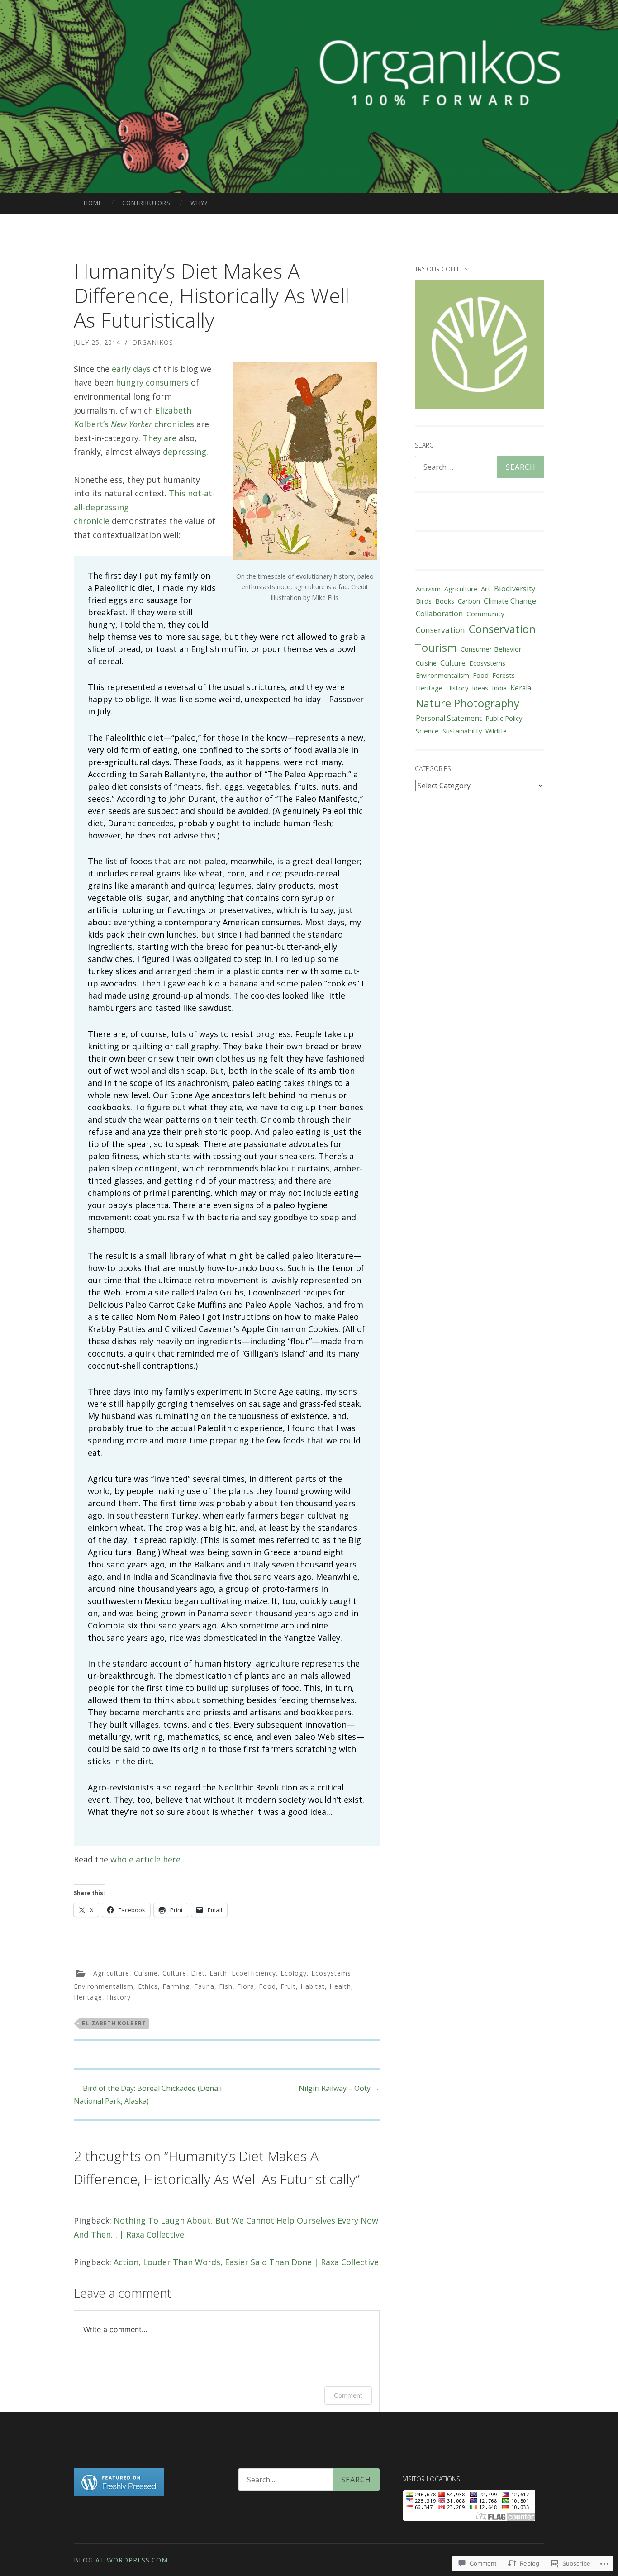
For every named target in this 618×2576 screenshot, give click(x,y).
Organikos (153, 342)
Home (93, 203)
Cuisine (146, 1973)
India (499, 688)
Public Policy (504, 718)
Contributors (146, 203)
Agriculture (111, 1973)
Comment (348, 2395)
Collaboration (439, 614)
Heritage (88, 1997)
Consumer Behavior (491, 649)
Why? (199, 203)
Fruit (288, 1986)
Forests (504, 675)
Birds (424, 601)
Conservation (440, 630)
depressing (185, 452)
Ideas (480, 688)
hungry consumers (152, 382)
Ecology (294, 1973)
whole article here (145, 1859)
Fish (226, 1986)
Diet (198, 1973)
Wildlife (496, 731)
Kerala (521, 688)
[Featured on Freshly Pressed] (119, 2494)
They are (159, 438)
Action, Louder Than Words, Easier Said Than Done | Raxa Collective (246, 2262)
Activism (428, 589)
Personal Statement (449, 718)
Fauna (204, 1986)
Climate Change (510, 601)
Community (485, 614)
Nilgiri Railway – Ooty (339, 2088)
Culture (174, 1973)
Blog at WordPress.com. (122, 2560)
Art (486, 589)
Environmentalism (104, 1986)
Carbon (469, 601)
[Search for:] (480, 467)
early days (131, 369)
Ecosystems (331, 1973)
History (119, 1997)
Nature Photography (468, 703)
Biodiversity (515, 589)
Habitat (313, 1986)
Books (445, 601)
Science (427, 731)
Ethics (148, 1986)
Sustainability (462, 731)
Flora (246, 1986)
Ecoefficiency (254, 1973)
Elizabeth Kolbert (114, 2023)
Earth (218, 1973)
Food (267, 1986)
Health (340, 1986)
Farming (176, 1986)
